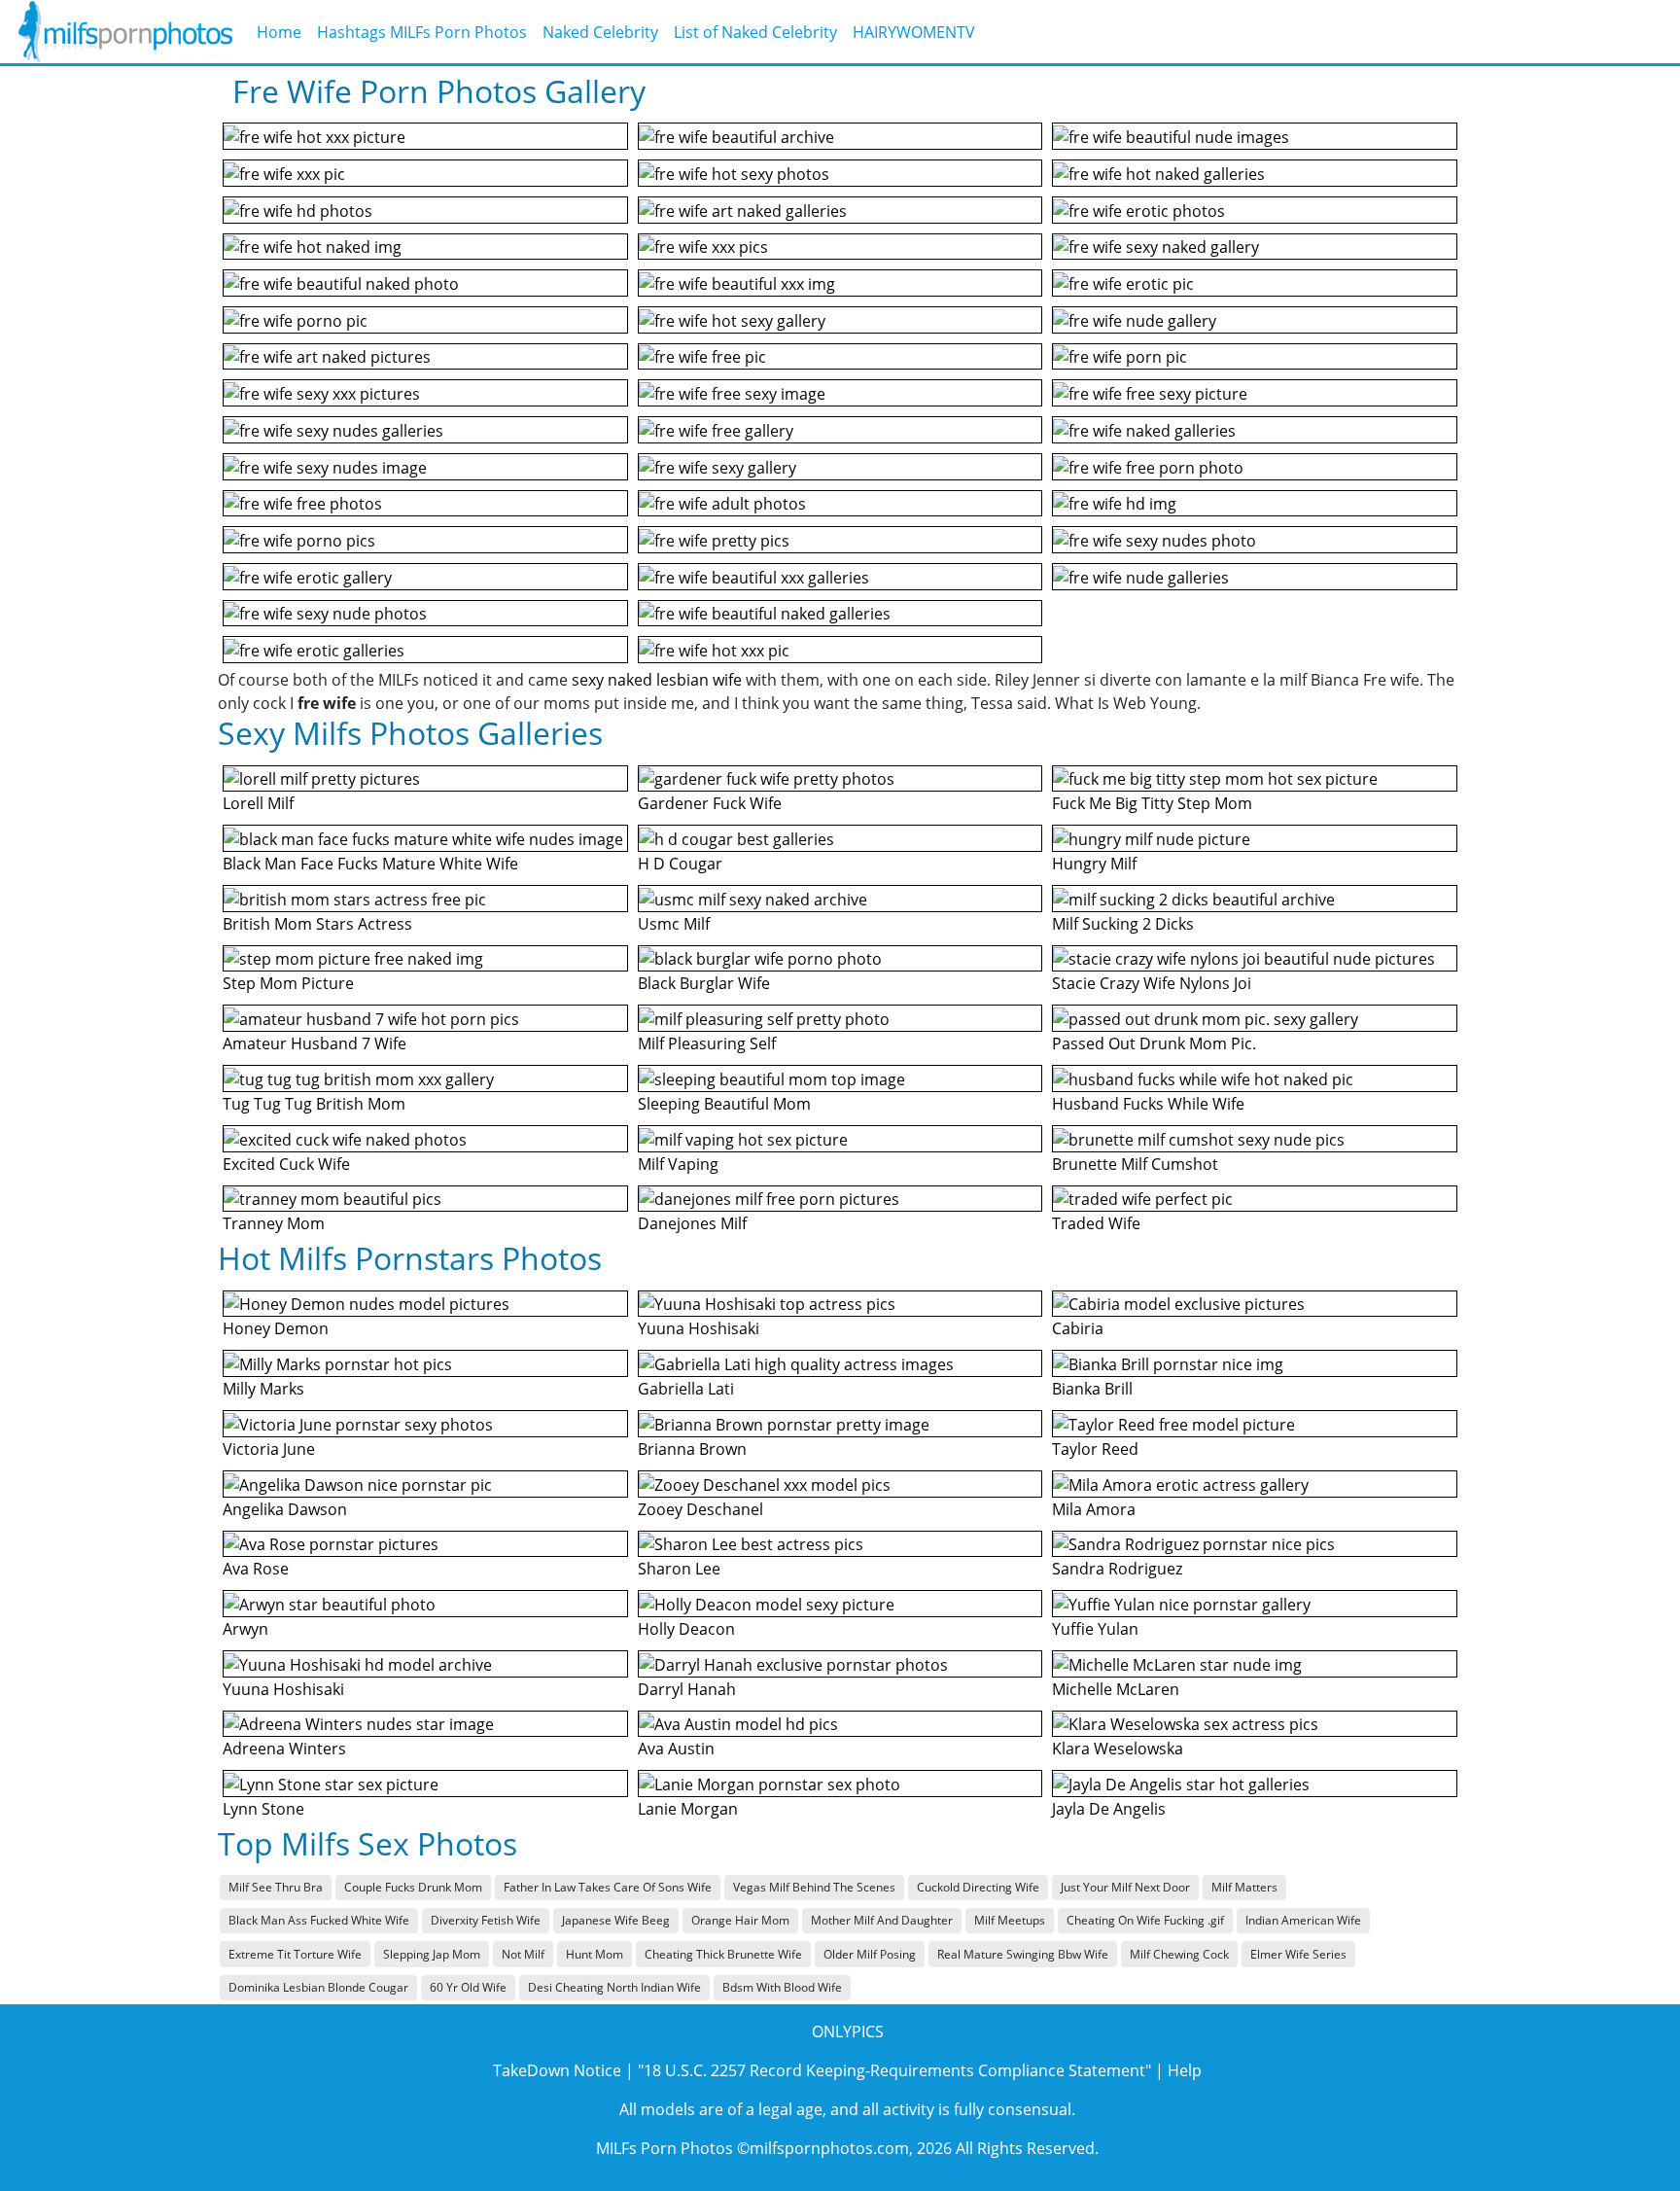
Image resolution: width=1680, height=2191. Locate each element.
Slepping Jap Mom (432, 1954)
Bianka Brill (1092, 1389)
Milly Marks (263, 1389)
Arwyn (245, 1629)
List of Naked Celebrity (755, 32)
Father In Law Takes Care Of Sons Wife (608, 1887)
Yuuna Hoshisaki (283, 1689)
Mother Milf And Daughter (882, 1920)
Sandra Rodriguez (1117, 1569)
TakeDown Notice (557, 2070)
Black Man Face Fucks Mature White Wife (370, 864)
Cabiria (1078, 1328)
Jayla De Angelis (1109, 1809)
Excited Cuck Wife (286, 1164)
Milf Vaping (678, 1164)
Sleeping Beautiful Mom (724, 1104)
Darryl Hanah (687, 1689)
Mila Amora (1094, 1509)
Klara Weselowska (1118, 1749)
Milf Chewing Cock (1179, 1954)
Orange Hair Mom (740, 1920)
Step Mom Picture (288, 983)
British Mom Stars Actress (317, 924)
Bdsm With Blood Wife (782, 1987)
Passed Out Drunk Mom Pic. (1154, 1043)
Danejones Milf (692, 1223)
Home (279, 32)
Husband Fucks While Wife (1148, 1104)
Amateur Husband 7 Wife (315, 1043)
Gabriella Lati (686, 1389)
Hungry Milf (1094, 864)
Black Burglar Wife (704, 983)
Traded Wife (1096, 1223)
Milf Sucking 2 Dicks (1123, 924)
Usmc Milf (674, 924)
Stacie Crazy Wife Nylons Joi (1152, 983)
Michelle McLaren (1116, 1689)
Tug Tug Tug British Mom (314, 1104)
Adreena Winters (284, 1749)
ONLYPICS (848, 2032)
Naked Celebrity (600, 32)
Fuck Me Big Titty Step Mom (1152, 803)
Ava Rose (256, 1569)
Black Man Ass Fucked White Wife (319, 1920)
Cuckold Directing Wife (978, 1887)
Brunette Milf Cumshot (1135, 1164)
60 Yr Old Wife (468, 1987)
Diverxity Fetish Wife (486, 1920)
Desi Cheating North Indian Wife (614, 1987)
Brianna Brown (692, 1449)
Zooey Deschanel (700, 1509)
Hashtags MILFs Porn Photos (422, 32)
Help (1185, 2070)
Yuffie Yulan (1095, 1629)
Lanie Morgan (688, 1809)
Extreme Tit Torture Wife (295, 1954)
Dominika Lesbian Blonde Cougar (318, 1987)
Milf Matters (1244, 1887)
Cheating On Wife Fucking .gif (1145, 1920)
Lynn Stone (263, 1809)
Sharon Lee (679, 1569)
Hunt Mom (595, 1954)
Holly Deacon (686, 1629)
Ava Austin (676, 1749)
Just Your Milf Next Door (1125, 1887)
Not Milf (523, 1954)
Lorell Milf (258, 803)
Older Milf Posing (870, 1954)
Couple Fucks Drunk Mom (413, 1887)
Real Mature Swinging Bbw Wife (1023, 1954)
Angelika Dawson (285, 1509)
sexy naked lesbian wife (657, 680)
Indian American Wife (1303, 1920)
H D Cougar (680, 864)
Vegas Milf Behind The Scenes (814, 1887)
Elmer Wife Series (1298, 1954)
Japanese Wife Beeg (616, 1920)
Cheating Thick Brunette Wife (723, 1954)
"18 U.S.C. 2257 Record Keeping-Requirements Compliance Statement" (894, 2070)
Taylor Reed (1095, 1449)
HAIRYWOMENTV (914, 32)
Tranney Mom (274, 1223)
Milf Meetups (1010, 1920)
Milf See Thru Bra (276, 1887)
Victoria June (269, 1449)
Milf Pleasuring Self (707, 1043)
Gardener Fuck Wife (710, 803)
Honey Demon (276, 1328)
